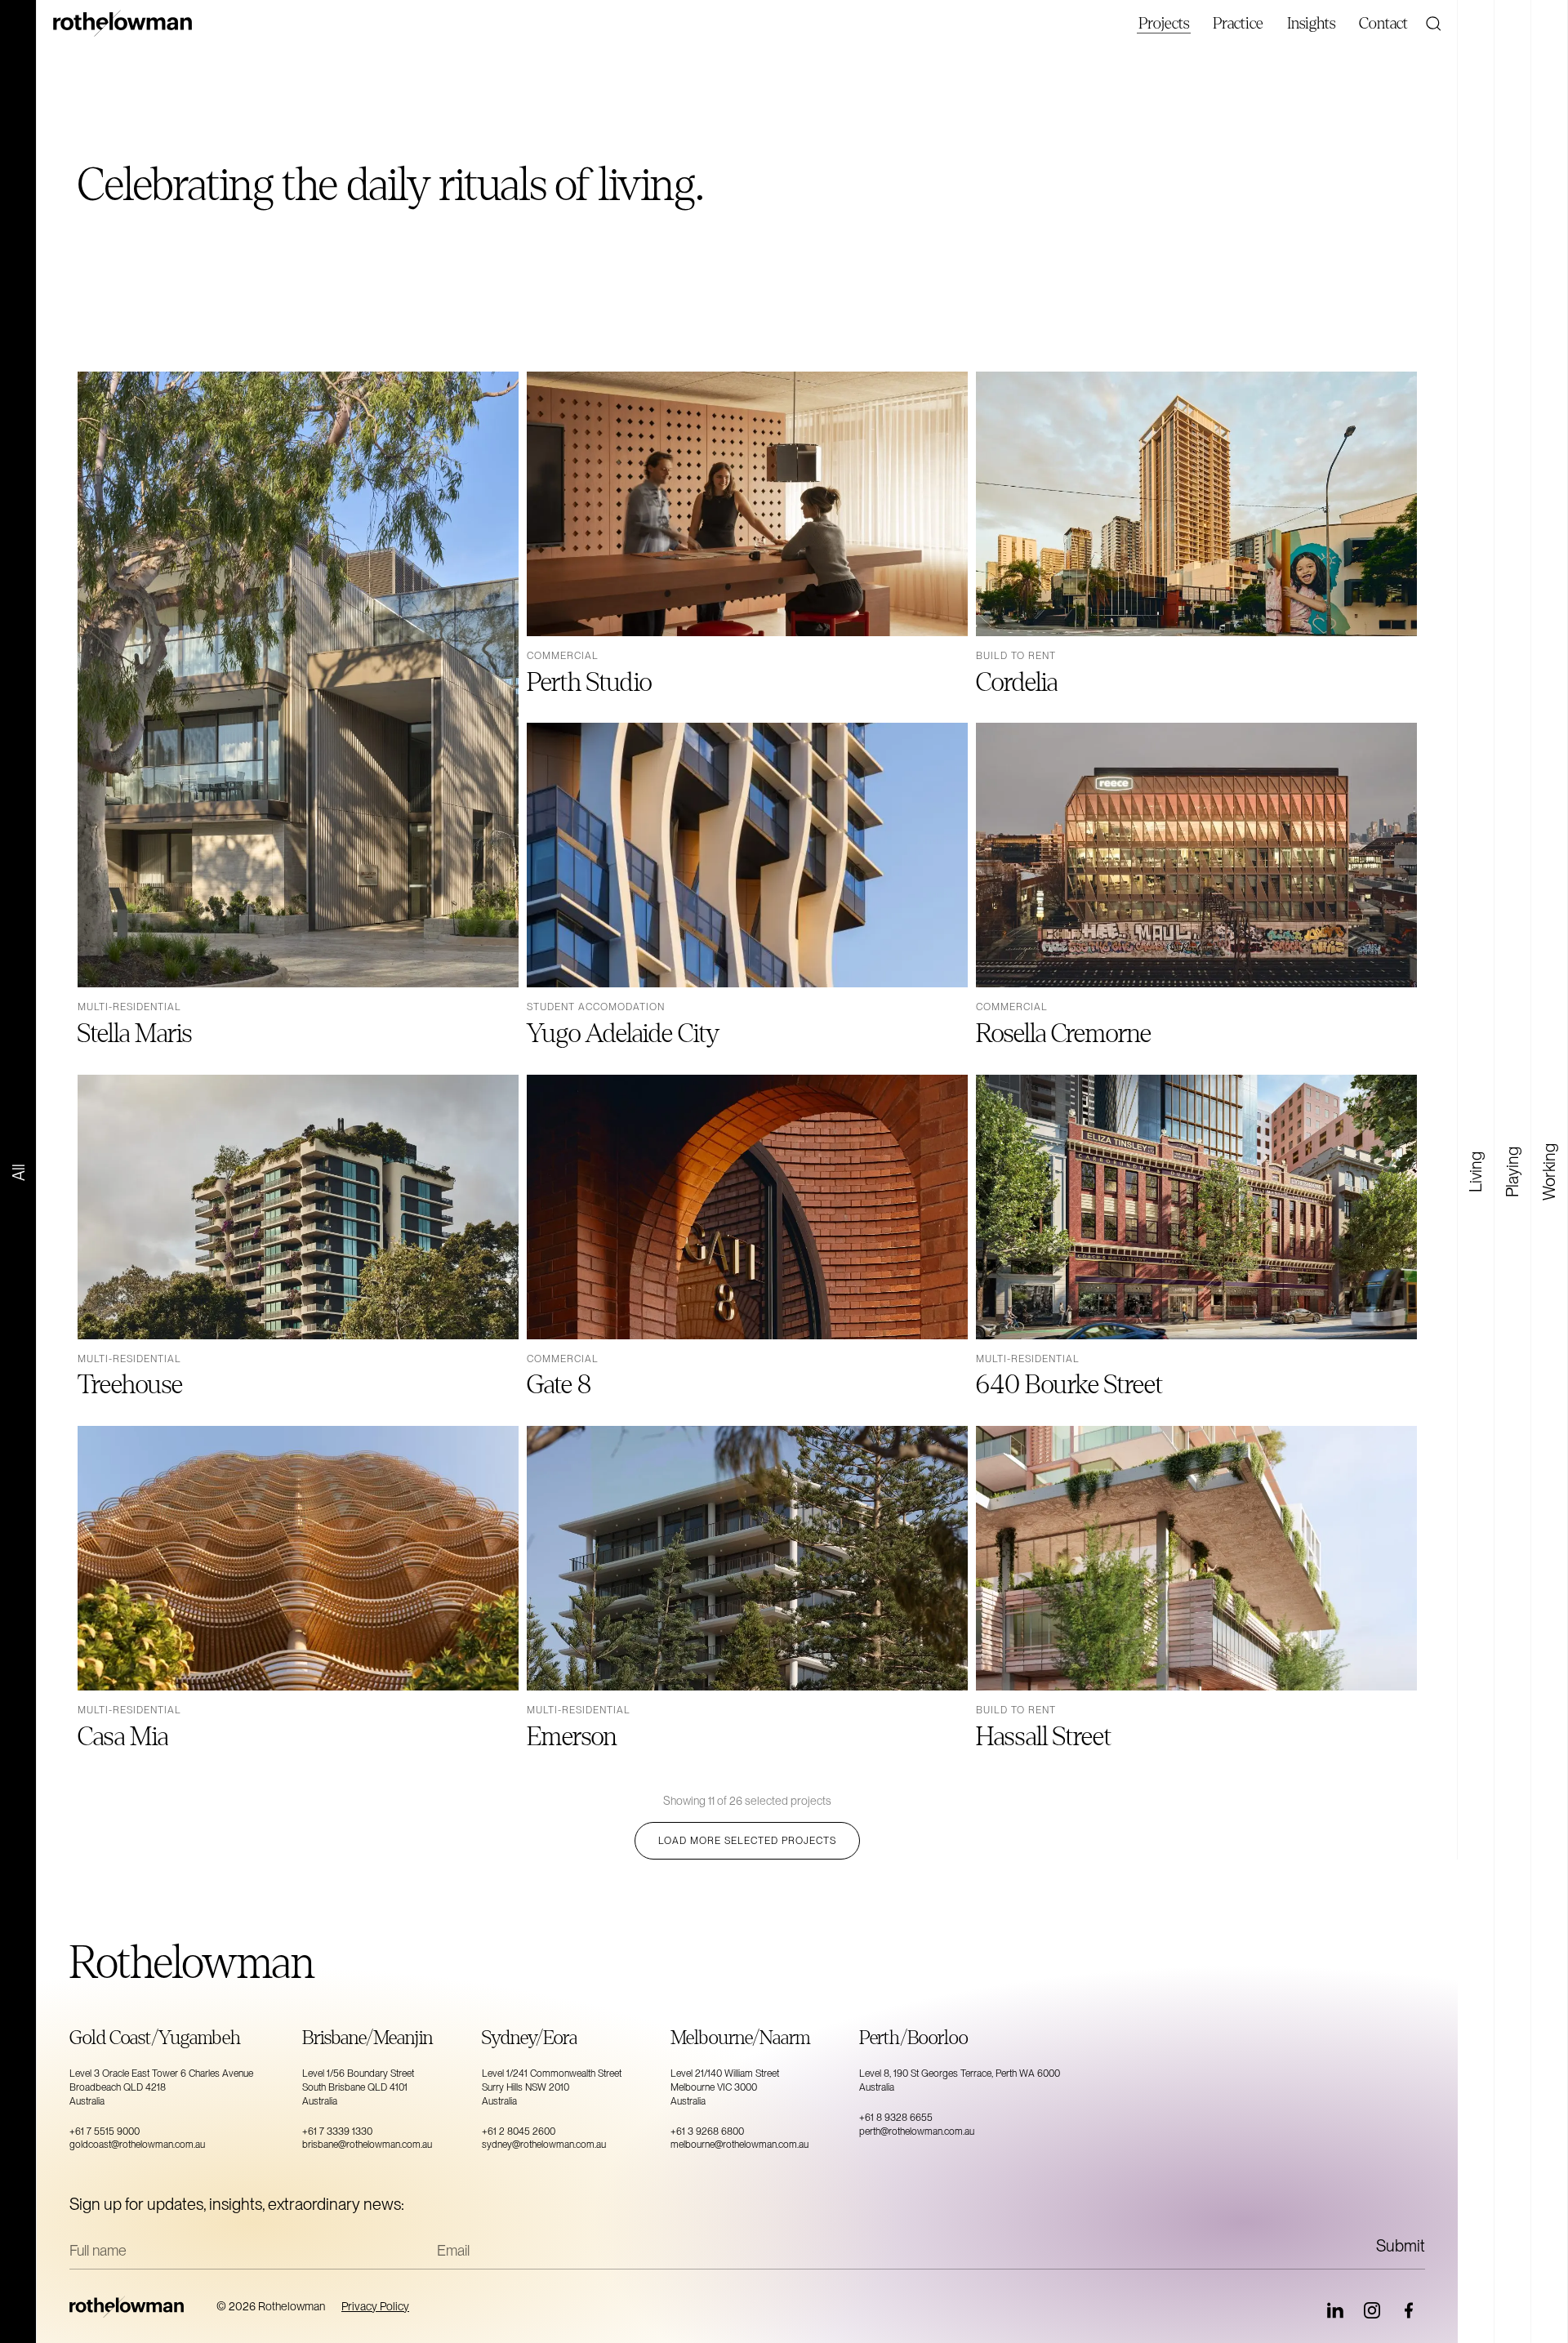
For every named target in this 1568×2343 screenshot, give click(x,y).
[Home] (135, 2307)
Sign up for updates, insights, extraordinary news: (237, 2204)
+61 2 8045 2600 (519, 2131)
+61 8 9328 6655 (896, 2118)
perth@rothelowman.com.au (917, 2131)
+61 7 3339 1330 (337, 2131)
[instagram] (1372, 2310)
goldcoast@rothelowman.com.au (137, 2145)
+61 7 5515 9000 (105, 2131)
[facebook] (1409, 2310)
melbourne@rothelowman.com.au (739, 2145)
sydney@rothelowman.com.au (544, 2145)
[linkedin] (1335, 2310)
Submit (1401, 2246)
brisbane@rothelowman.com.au (367, 2145)
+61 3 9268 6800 (707, 2131)
